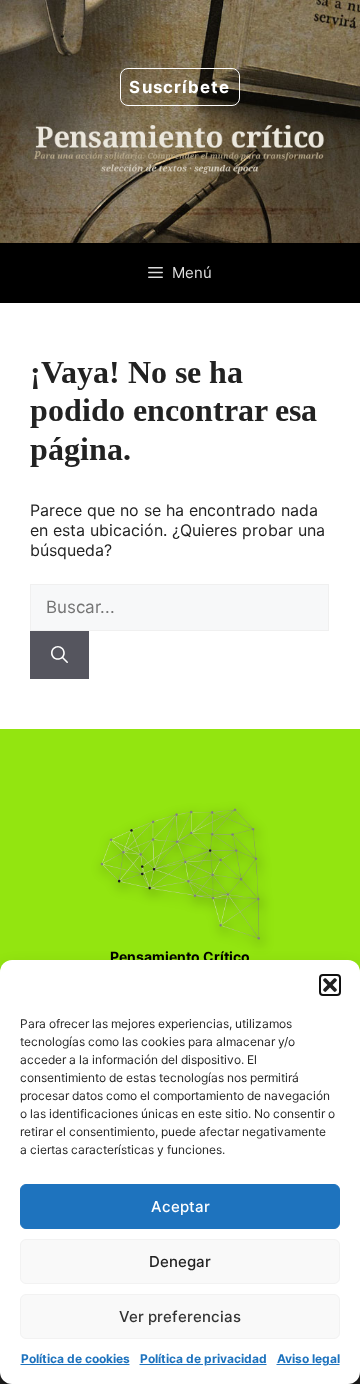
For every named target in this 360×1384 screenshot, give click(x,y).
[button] (330, 985)
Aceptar (180, 1206)
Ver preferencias (180, 1316)
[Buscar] (59, 655)
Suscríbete (179, 87)
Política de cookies (75, 1358)
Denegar (180, 1261)
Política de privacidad (203, 1358)
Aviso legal (308, 1358)
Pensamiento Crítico (180, 956)
